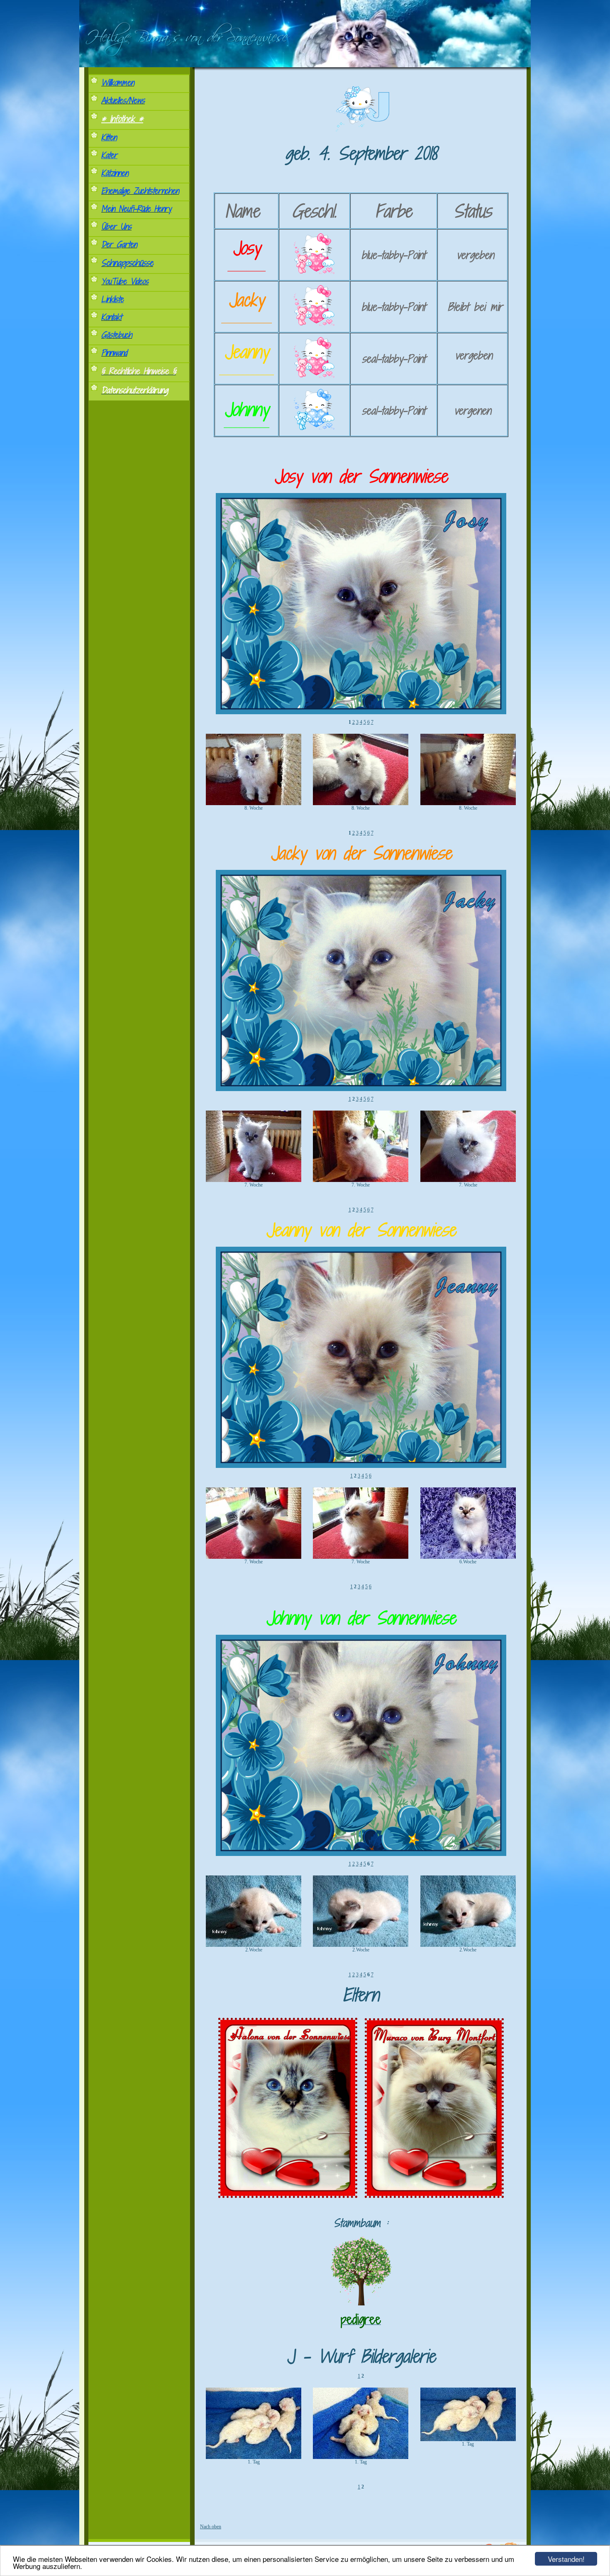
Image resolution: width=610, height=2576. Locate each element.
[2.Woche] (254, 1945)
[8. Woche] (254, 803)
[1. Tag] (254, 2457)
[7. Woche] (254, 1180)
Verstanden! (566, 2559)
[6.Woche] (468, 1557)
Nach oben (211, 2527)
